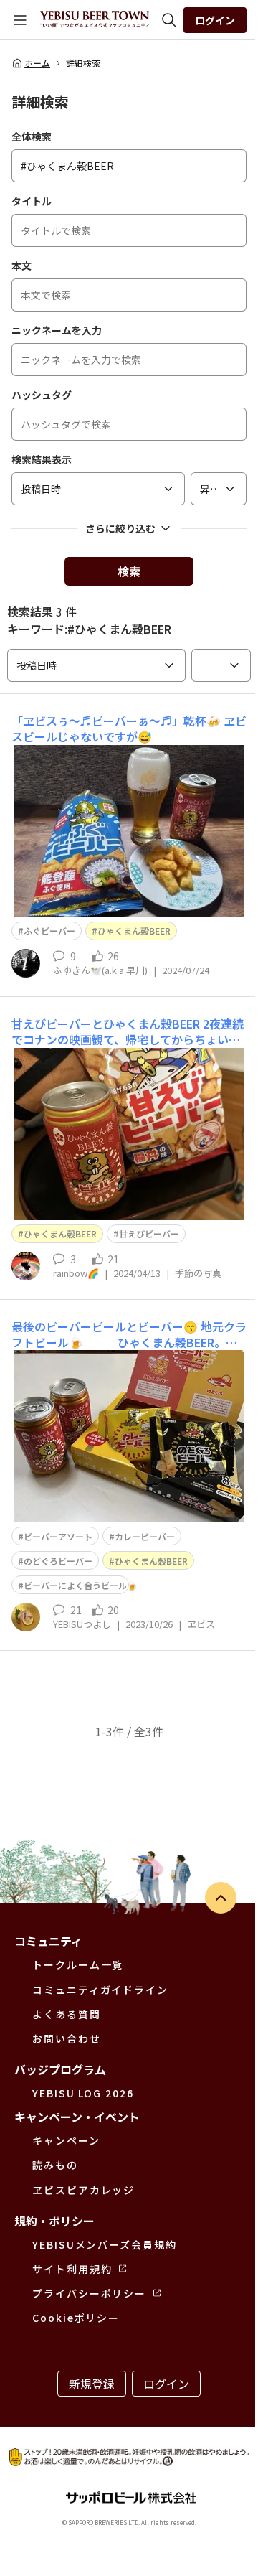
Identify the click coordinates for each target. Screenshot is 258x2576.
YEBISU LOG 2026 (83, 2093)
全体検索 (32, 136)
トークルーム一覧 (78, 1964)
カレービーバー (145, 1536)
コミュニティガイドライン (100, 1990)
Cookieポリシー (76, 2318)
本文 (21, 266)
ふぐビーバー (49, 931)
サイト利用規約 (72, 2269)
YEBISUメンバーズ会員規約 (105, 2244)
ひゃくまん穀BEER (134, 931)
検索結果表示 (42, 459)
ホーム (37, 63)
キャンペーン (66, 2140)
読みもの (55, 2165)
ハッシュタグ (42, 395)
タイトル (32, 201)
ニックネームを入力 (57, 330)
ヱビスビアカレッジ (83, 2190)
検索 (129, 571)
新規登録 (92, 2384)
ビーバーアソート (58, 1536)
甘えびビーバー (149, 1233)
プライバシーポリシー (89, 2293)
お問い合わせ (67, 2038)
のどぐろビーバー (58, 1561)
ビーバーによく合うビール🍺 (81, 1585)
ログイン (215, 20)
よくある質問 (67, 2014)
